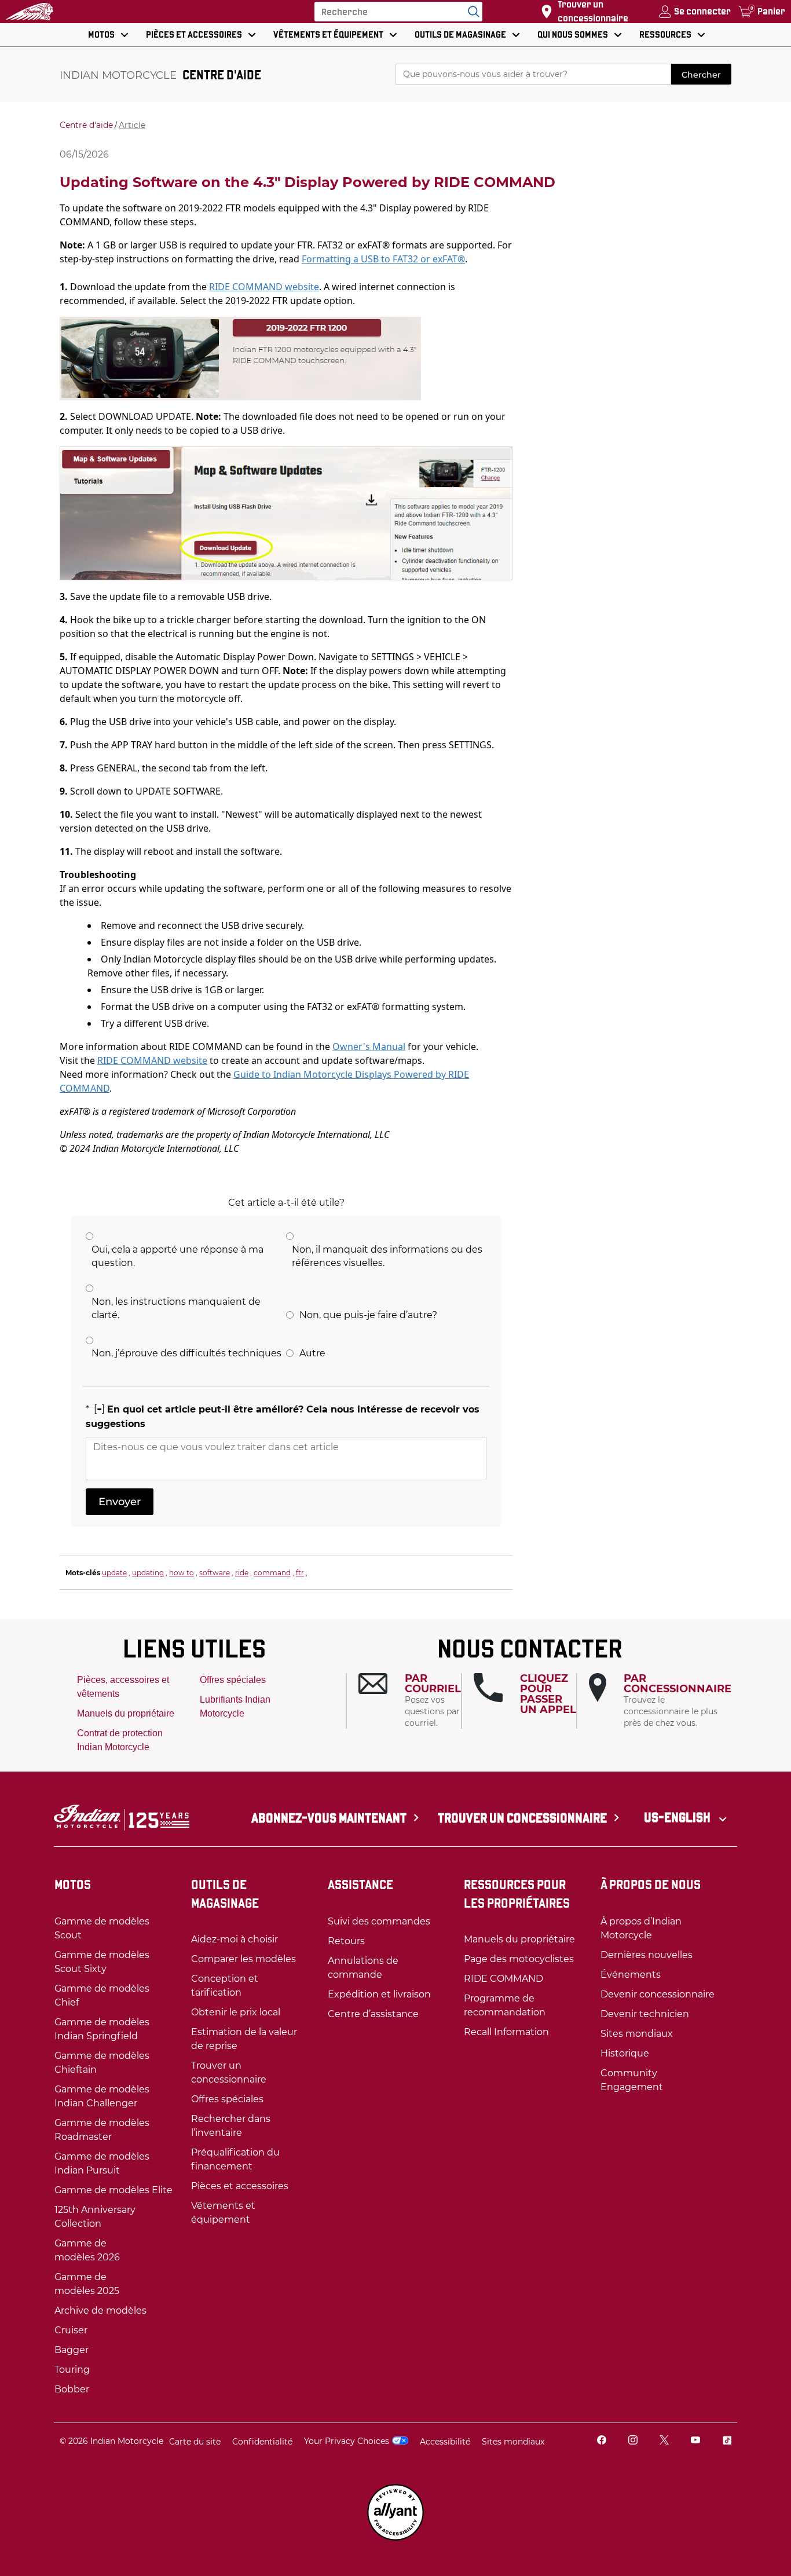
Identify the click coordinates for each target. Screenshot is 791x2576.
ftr (300, 1573)
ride (242, 1573)
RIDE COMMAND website (264, 287)
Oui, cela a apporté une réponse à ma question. (177, 1256)
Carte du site (195, 2442)
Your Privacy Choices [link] (347, 2441)
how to (182, 1573)
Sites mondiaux (513, 2442)
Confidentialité (262, 2442)
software (215, 1573)
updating (148, 1573)
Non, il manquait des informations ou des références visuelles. (387, 1256)
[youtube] (695, 2441)
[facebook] (602, 2441)
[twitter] (664, 2441)
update (114, 1573)
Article (132, 125)
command (272, 1573)
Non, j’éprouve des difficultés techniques (186, 1353)
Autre (312, 1353)
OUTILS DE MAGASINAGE (460, 34)
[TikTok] (727, 2441)
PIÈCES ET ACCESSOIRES (194, 34)
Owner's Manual (369, 1046)
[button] (410, 1701)
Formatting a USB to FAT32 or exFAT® (383, 259)
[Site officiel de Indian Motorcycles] (30, 12)
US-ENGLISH (678, 1817)
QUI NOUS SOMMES (573, 34)
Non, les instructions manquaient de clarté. (176, 1308)
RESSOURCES (665, 34)
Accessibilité (445, 2442)
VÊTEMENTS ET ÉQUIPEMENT (328, 34)
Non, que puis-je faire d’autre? (368, 1315)
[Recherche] (471, 12)
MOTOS (101, 34)
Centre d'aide (86, 125)
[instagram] (633, 2441)
